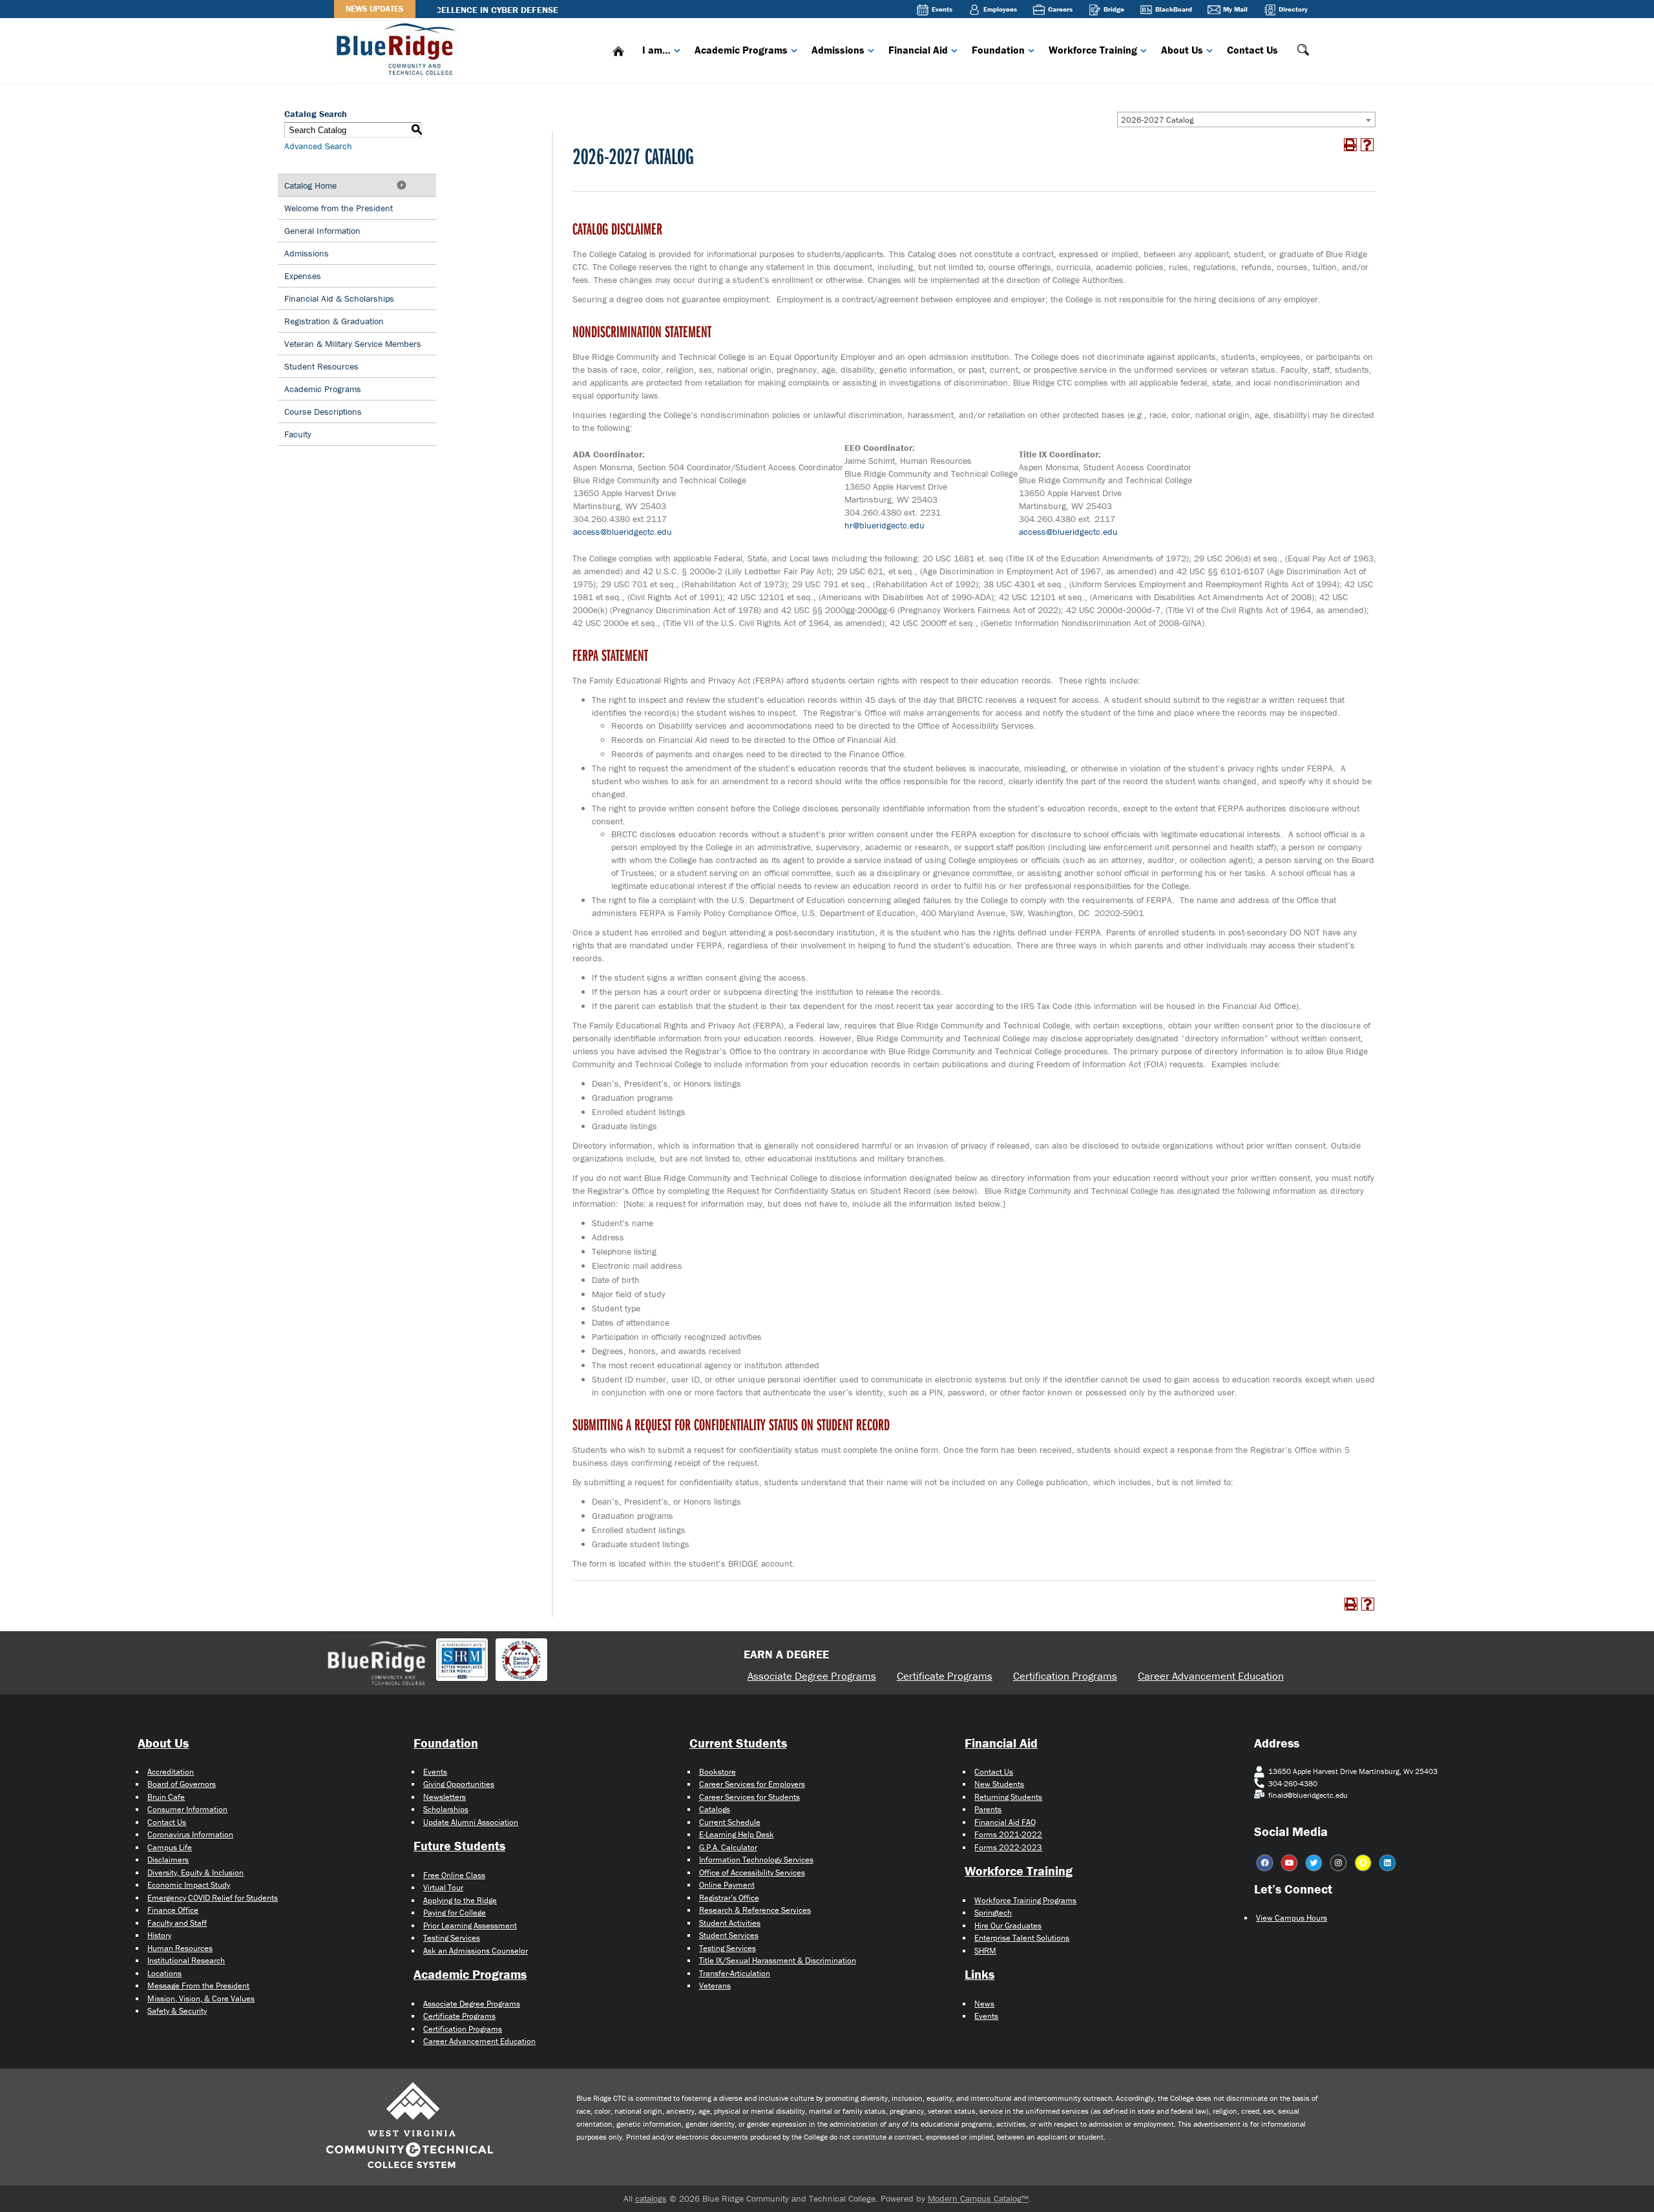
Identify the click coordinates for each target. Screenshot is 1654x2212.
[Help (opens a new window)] (1367, 145)
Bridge (1114, 9)
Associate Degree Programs (812, 1676)
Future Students (459, 1845)
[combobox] (1246, 120)
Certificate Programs (945, 1676)
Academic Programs (741, 50)
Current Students (738, 1743)
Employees (1000, 9)
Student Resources (321, 366)
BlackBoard (1174, 9)
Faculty (298, 434)
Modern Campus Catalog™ (978, 2198)
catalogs (651, 2198)
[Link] (399, 48)
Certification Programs (1065, 1676)
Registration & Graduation (334, 321)
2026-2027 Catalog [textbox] (1157, 120)
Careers (1060, 9)
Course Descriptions (323, 412)
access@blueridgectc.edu (623, 532)
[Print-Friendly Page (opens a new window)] (1350, 145)
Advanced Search (318, 146)
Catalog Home (310, 185)
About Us (1182, 50)
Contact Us (1252, 50)
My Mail (1235, 9)
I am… (656, 50)
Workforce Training (1093, 50)
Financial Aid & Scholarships (339, 298)
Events (942, 9)
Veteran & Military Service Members (353, 344)
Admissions (838, 50)
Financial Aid (918, 50)
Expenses (303, 276)
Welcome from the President (339, 208)
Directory (1293, 9)
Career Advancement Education (1211, 1676)
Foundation (998, 50)
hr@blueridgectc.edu (885, 525)
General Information (322, 231)
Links (979, 1974)
